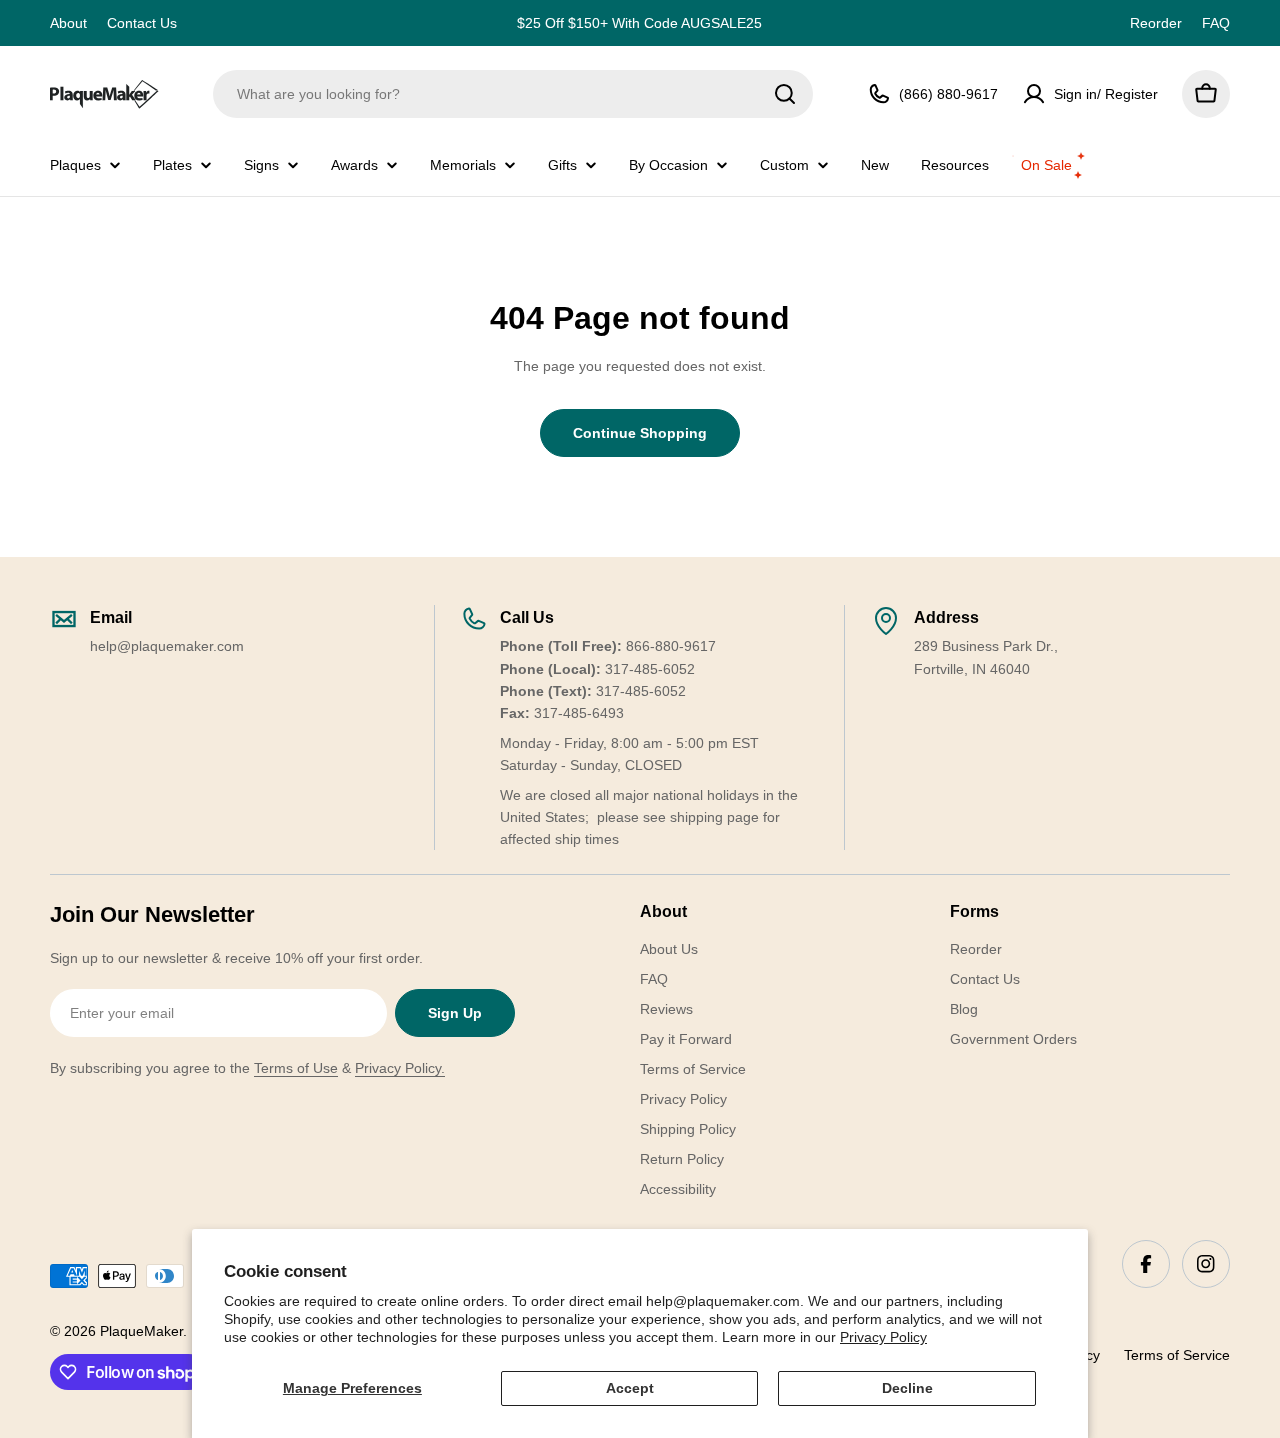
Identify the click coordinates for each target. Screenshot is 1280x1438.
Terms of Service (1177, 1355)
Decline (907, 1388)
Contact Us (142, 23)
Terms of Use (296, 1068)
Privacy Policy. (400, 1068)
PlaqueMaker (141, 1331)
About (68, 23)
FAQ (1216, 23)
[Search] (785, 94)
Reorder (1156, 23)
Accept (630, 1388)
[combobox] (513, 94)
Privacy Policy (883, 1337)
